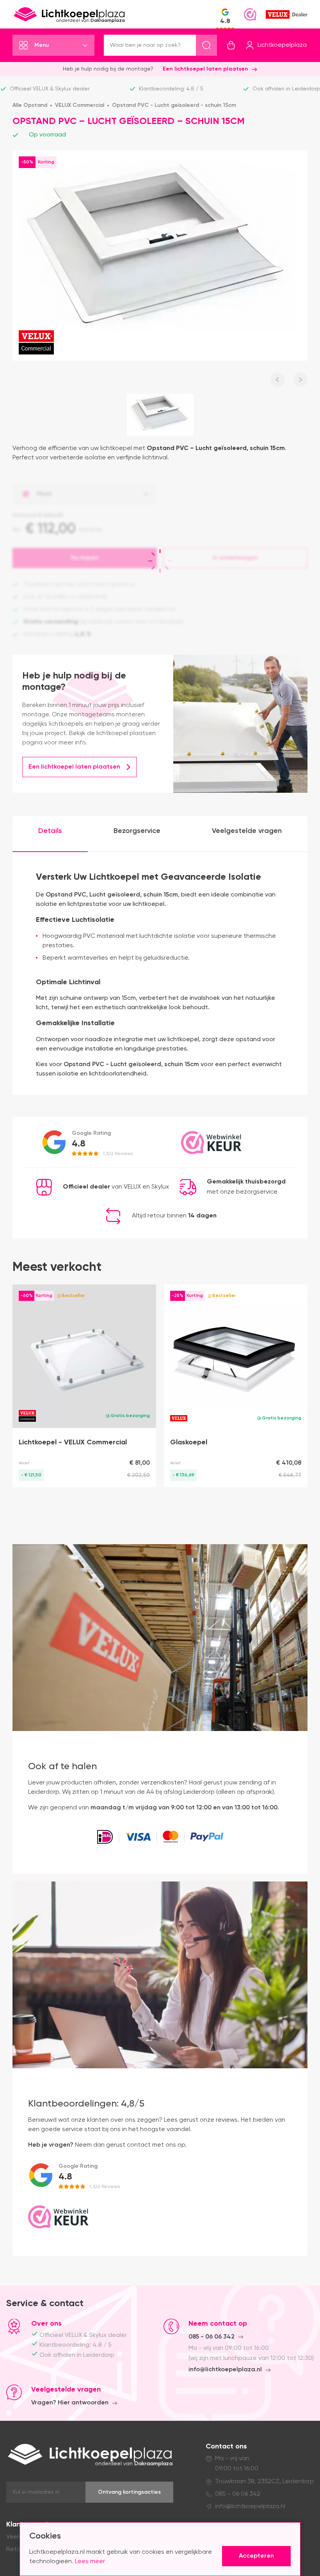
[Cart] (231, 45)
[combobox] (85, 494)
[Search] (206, 45)
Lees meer (90, 2562)
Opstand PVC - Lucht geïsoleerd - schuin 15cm (174, 105)
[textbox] (85, 494)
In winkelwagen (235, 558)
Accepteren (256, 2556)
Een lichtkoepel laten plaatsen (205, 69)
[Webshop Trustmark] (250, 14)
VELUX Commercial (80, 105)
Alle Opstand (30, 105)
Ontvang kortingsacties (129, 2492)
